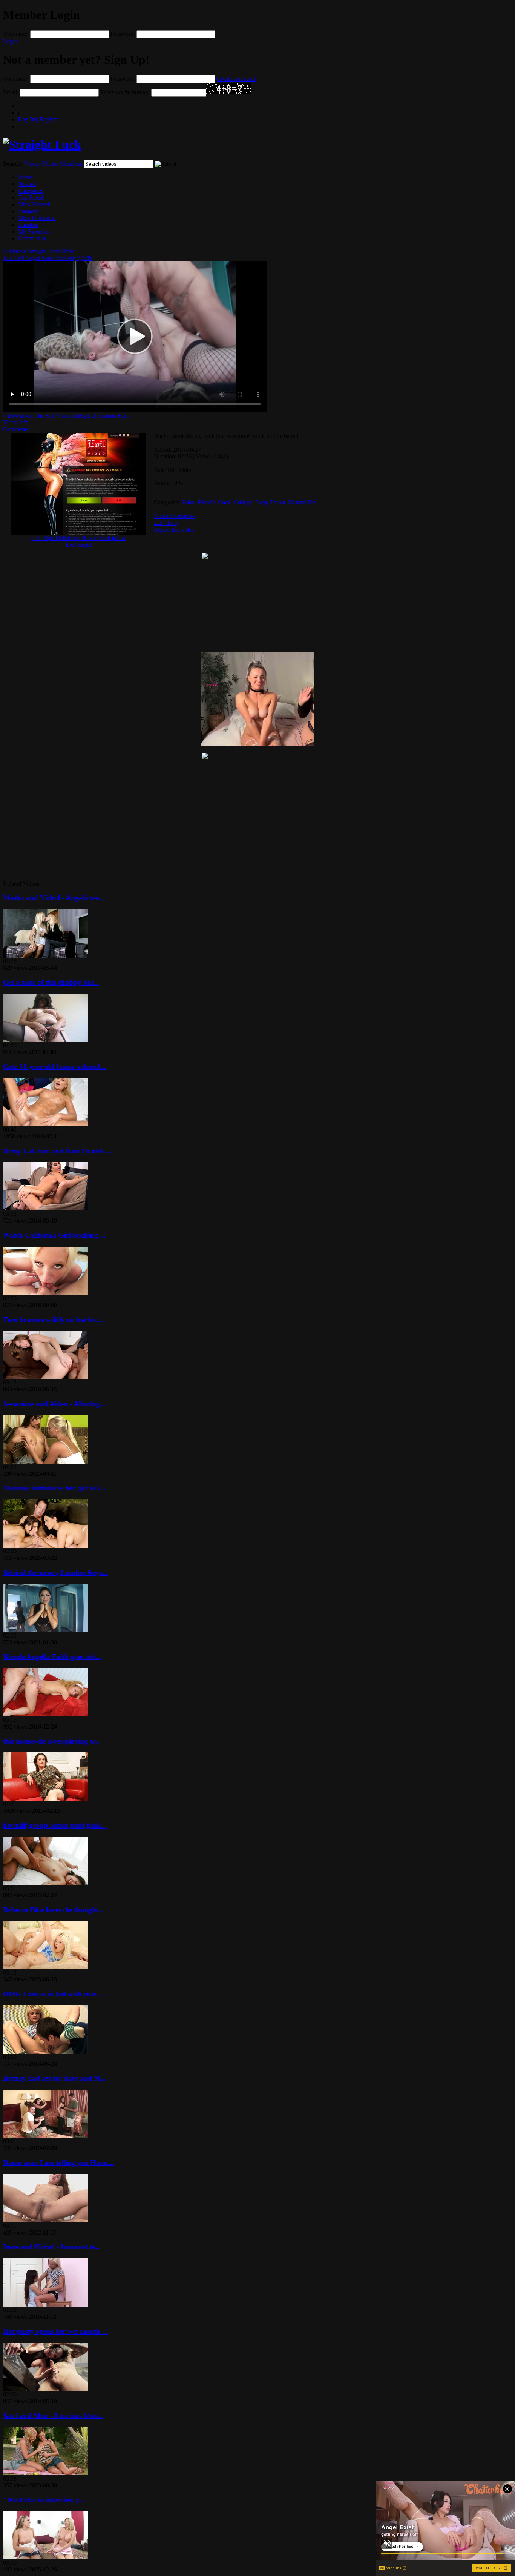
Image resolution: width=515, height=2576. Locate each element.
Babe (188, 502)
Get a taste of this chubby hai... (51, 982)
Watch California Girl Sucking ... (54, 1235)
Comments (16, 429)
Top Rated (31, 198)
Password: (123, 34)
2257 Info (166, 523)
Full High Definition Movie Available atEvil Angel (78, 541)
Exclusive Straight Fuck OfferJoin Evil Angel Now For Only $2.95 (48, 255)
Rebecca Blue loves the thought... (54, 1910)
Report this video (174, 530)
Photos (50, 164)
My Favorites (34, 231)
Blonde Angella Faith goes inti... (52, 1657)
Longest (28, 211)
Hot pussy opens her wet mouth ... (55, 2331)
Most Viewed (34, 204)
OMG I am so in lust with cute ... (53, 1994)
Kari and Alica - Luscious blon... (53, 2415)
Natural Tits (302, 502)
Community (32, 238)
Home (25, 177)
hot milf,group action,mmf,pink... (55, 1825)
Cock (224, 502)
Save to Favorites (174, 516)
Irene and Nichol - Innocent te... (52, 2247)
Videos (32, 164)
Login (10, 41)
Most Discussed (37, 218)
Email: (11, 92)
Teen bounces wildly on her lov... (53, 1320)
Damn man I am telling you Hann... (58, 2163)
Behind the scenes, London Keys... (56, 1573)
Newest (27, 184)
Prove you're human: (125, 92)
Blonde (206, 502)
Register (39, 119)
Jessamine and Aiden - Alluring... (54, 1404)
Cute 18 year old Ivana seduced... (54, 1067)
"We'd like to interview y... (44, 2500)
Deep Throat (270, 502)
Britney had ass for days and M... (55, 2078)
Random (28, 225)
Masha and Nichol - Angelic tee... (54, 898)
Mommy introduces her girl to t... (54, 1488)
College (243, 502)
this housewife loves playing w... (52, 1741)
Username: (16, 34)
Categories (31, 191)
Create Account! (236, 79)
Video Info (16, 422)
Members (71, 164)
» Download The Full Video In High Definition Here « (68, 416)
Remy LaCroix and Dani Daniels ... (58, 1151)
